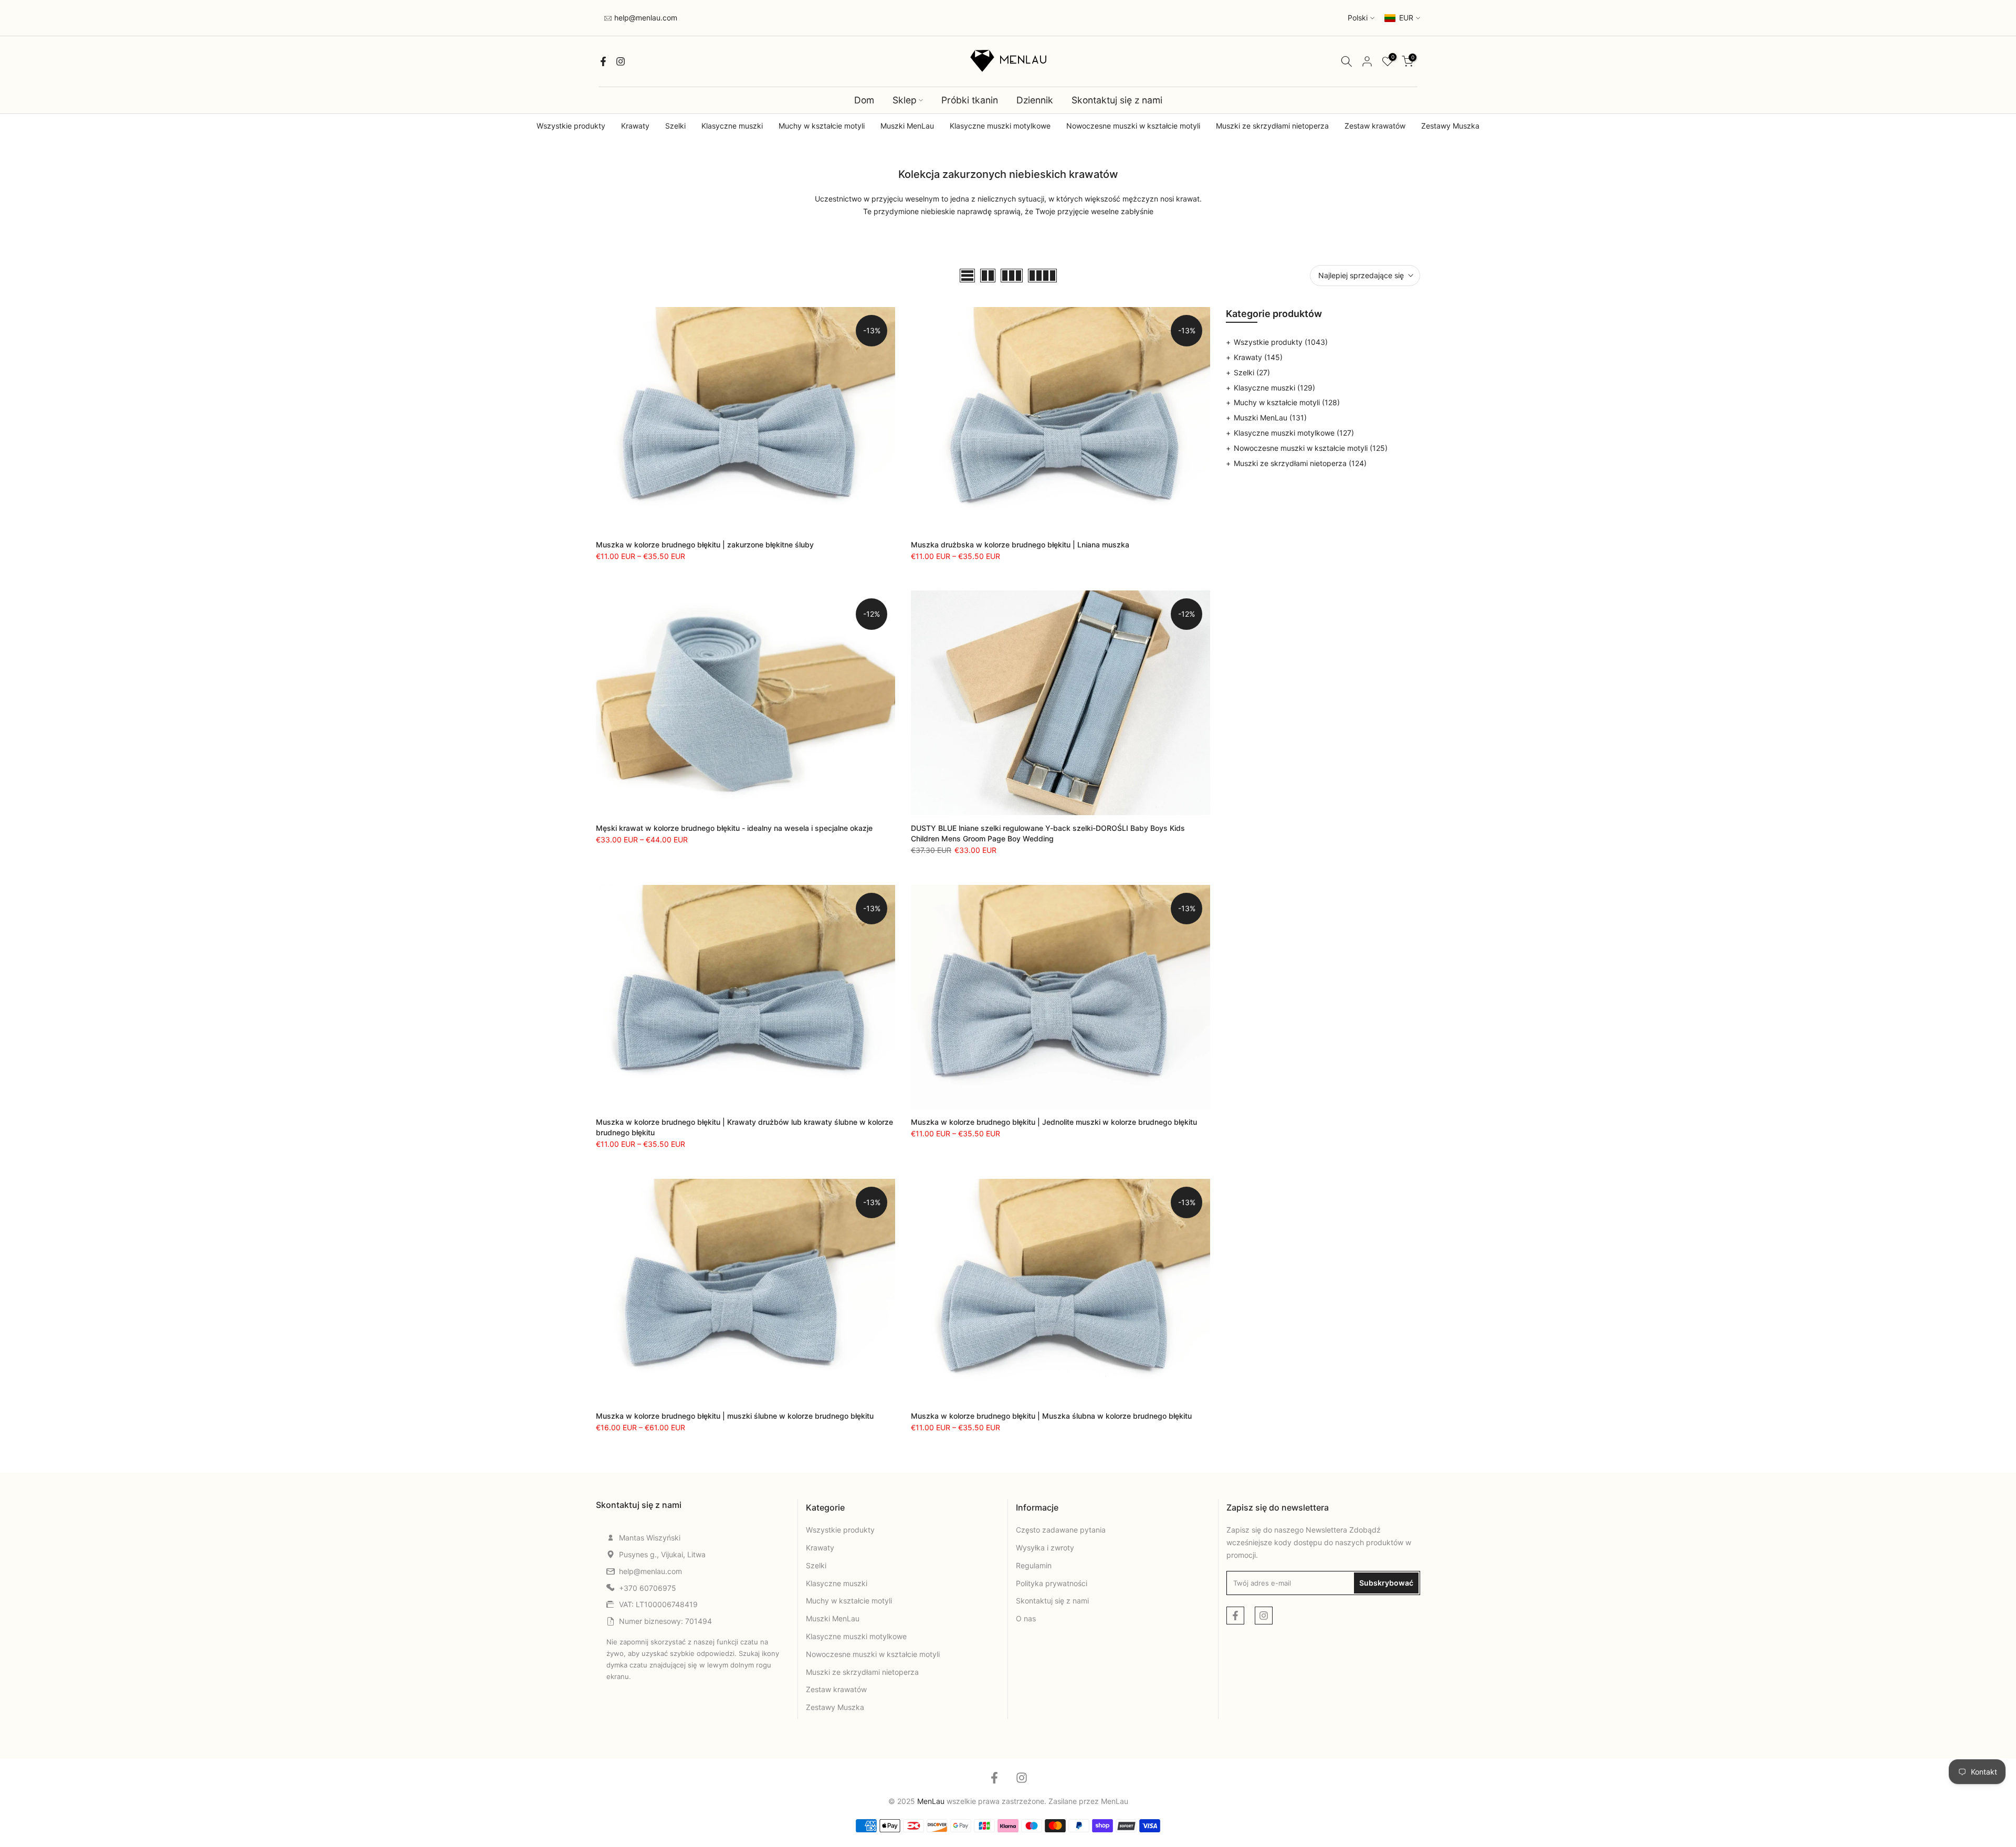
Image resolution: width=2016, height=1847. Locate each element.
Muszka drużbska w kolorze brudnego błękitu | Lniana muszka (1020, 545)
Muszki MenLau (907, 126)
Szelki (675, 126)
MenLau (1115, 1801)
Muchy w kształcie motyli (822, 126)
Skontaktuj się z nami (1117, 100)
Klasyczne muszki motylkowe (1000, 126)
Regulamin (1034, 1565)
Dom (864, 100)
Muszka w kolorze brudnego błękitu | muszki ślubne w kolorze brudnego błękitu (735, 1416)
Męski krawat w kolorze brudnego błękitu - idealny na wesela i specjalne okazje (734, 828)
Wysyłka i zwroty (1045, 1548)
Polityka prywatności (1052, 1583)
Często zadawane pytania (1061, 1530)
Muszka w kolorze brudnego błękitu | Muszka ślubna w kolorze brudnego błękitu (1051, 1416)
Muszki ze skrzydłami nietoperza (1272, 126)
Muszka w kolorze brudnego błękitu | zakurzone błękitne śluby (705, 545)
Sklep (905, 100)
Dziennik (1035, 100)
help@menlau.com (645, 18)
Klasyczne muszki (732, 126)
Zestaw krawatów (1375, 126)
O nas (1026, 1618)
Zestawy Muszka (1450, 126)
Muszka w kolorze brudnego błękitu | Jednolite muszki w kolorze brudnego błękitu (1054, 1122)
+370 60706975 (648, 1588)
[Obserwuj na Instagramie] (621, 61)
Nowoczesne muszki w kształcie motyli (1133, 126)
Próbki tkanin (970, 100)
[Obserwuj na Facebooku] (603, 61)
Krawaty (635, 126)
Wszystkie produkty (571, 126)
